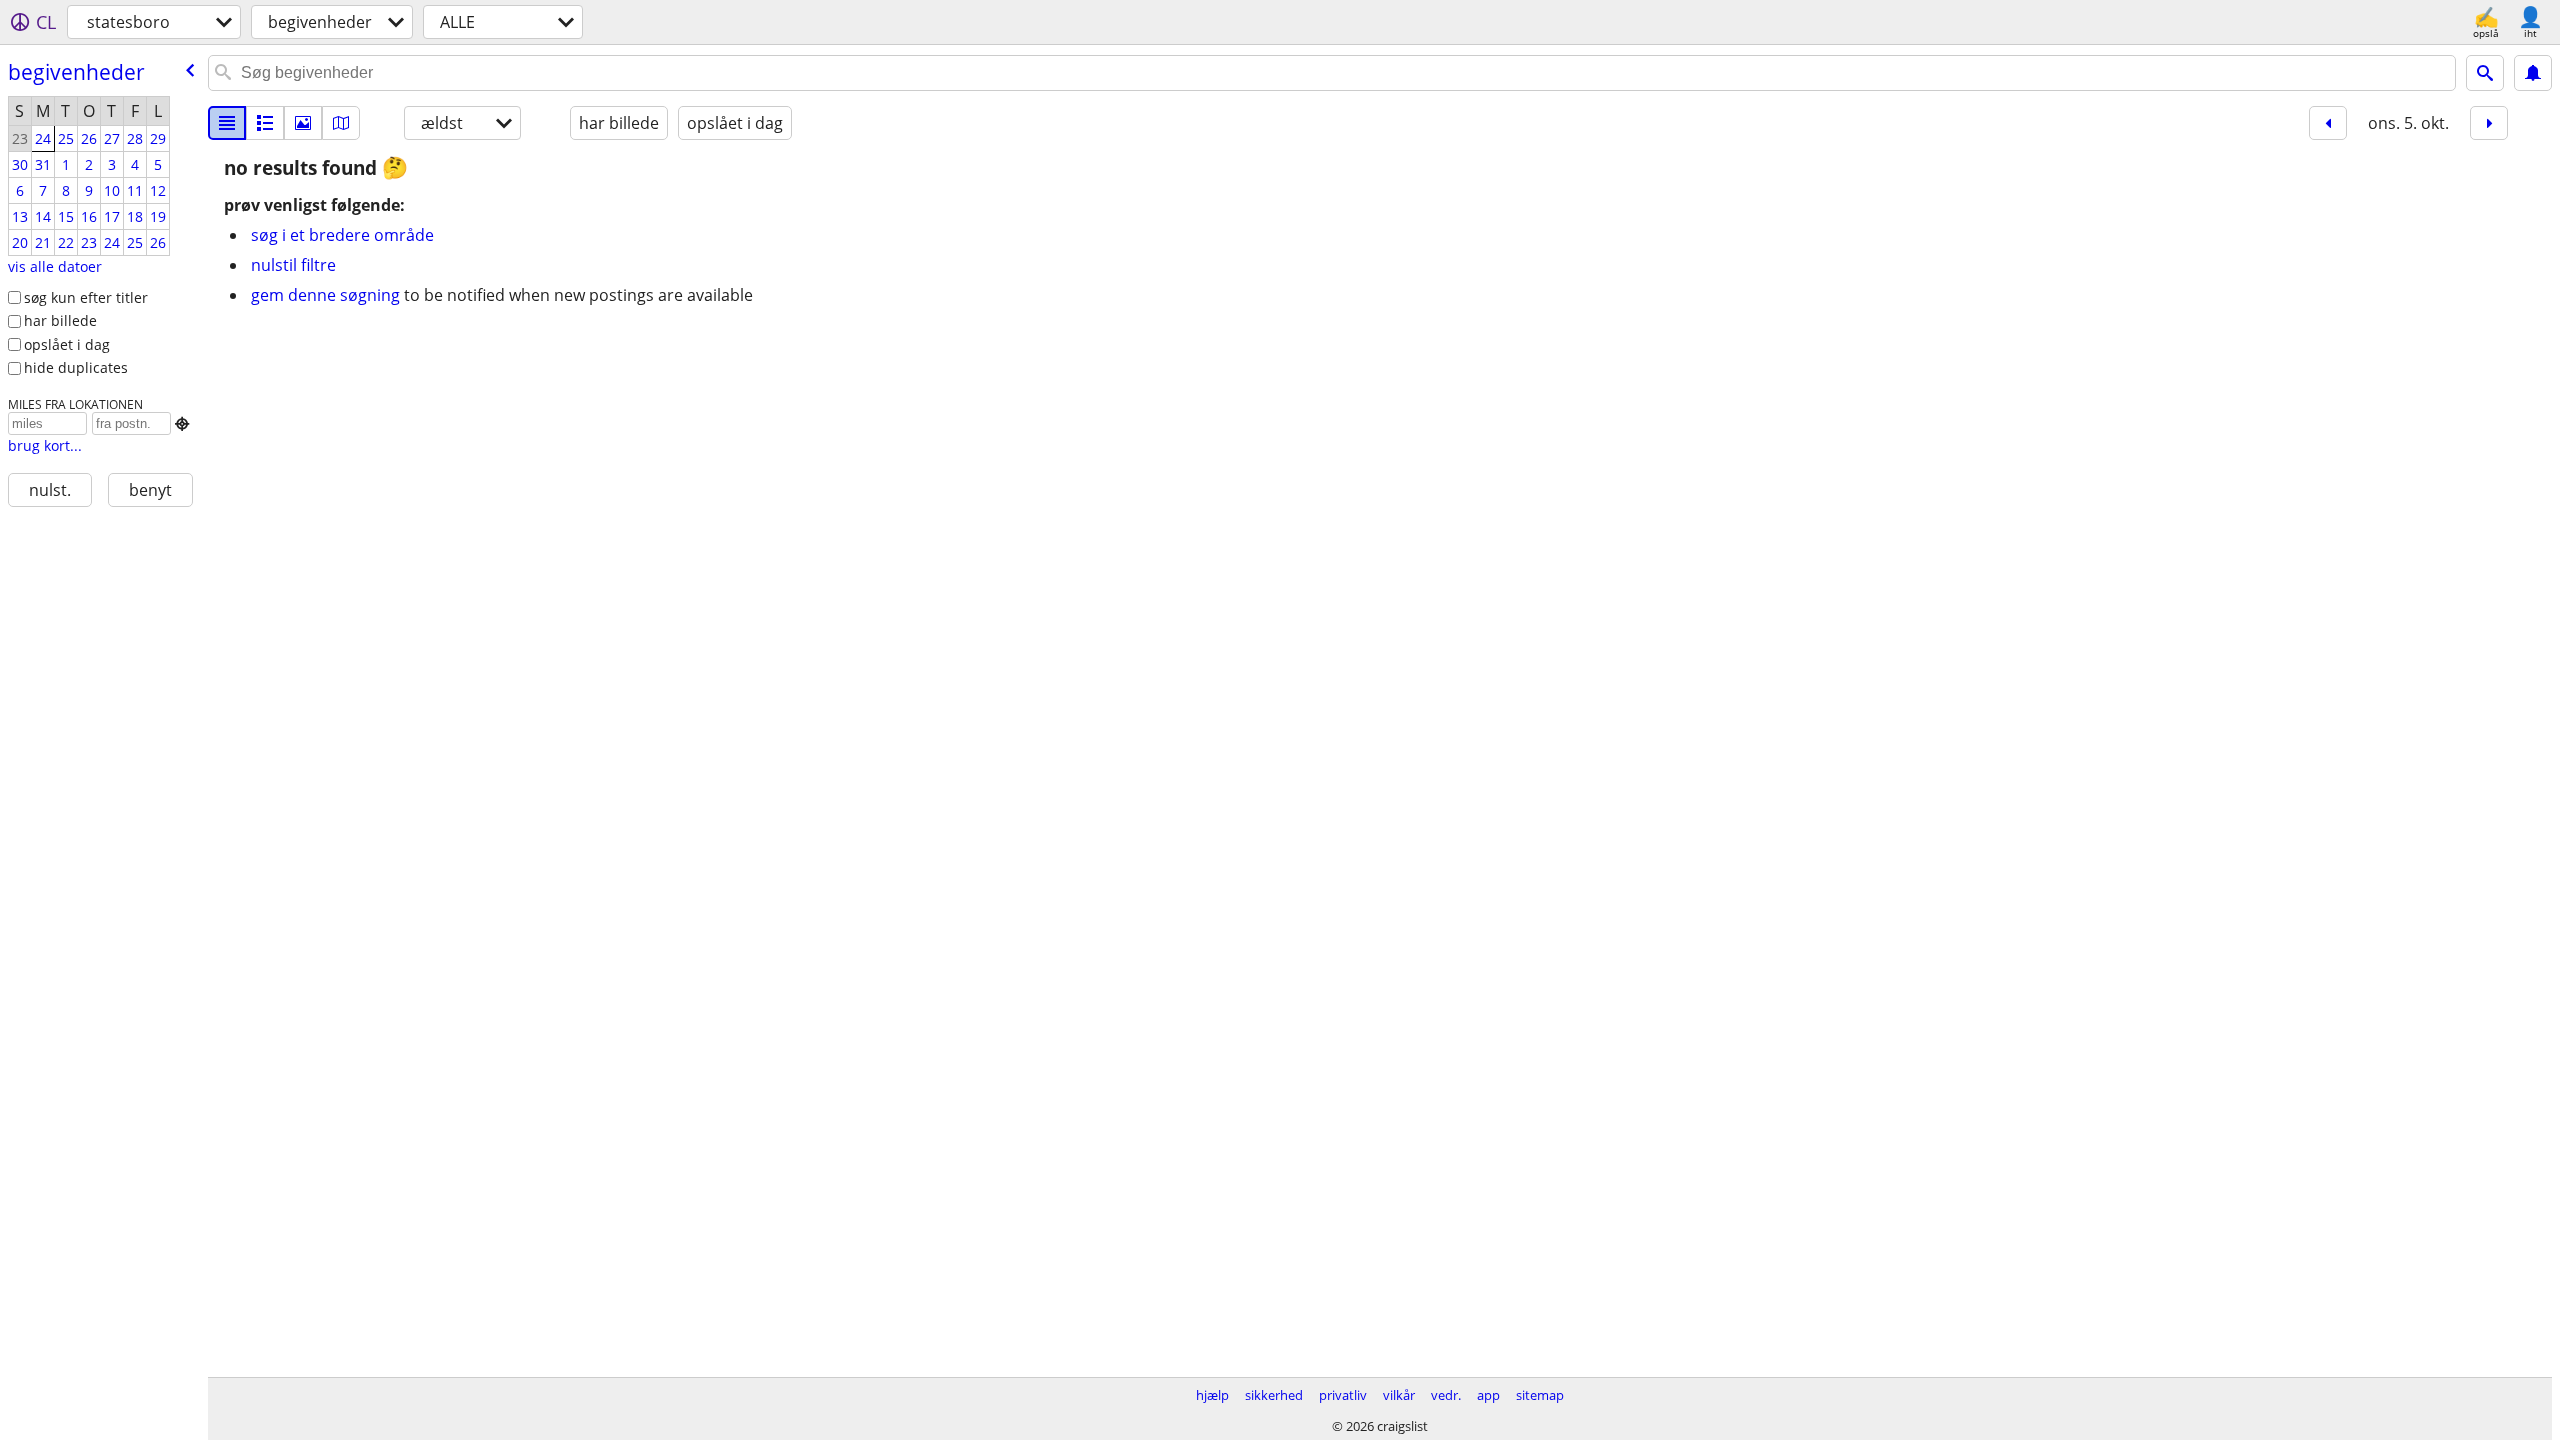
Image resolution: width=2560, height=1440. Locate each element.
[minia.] (265, 123)
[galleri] (303, 123)
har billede (60, 320)
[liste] (227, 123)
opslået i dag (67, 344)
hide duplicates (76, 367)
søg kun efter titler (86, 297)
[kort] (341, 123)
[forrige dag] (2328, 123)
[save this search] (2533, 73)
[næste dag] (2489, 123)
